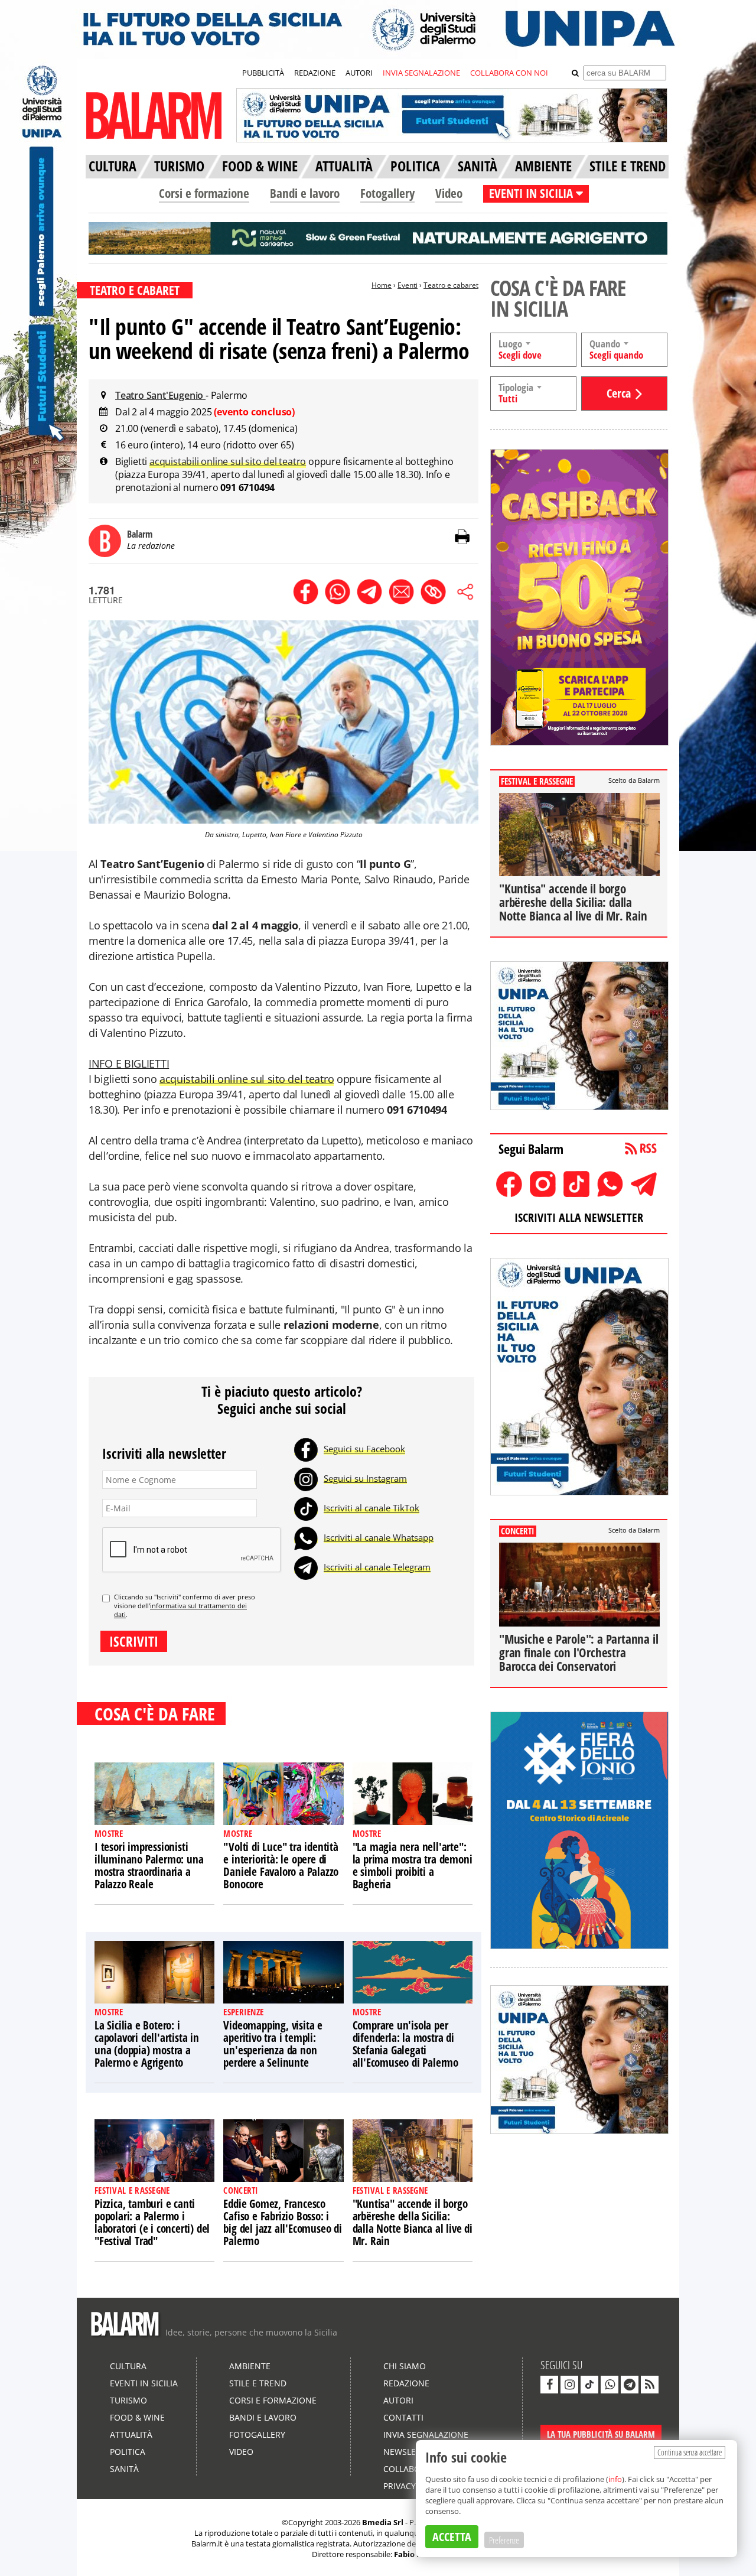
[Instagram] (306, 1478)
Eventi (408, 285)
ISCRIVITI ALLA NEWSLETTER (579, 1217)
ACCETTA (452, 2537)
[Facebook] (306, 1449)
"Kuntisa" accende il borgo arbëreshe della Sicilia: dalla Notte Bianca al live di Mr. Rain (413, 2222)
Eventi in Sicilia (144, 2383)
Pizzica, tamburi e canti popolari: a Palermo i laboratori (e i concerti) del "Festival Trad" (152, 2222)
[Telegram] (306, 1567)
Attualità (131, 2434)
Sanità (124, 2469)
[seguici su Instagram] (569, 2385)
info (615, 2479)
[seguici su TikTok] (589, 2385)
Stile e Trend (258, 2383)
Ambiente (250, 2366)
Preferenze (504, 2540)
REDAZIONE (315, 73)
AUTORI (359, 73)
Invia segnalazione (426, 2434)
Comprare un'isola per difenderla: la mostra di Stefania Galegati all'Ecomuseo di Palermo (405, 2044)
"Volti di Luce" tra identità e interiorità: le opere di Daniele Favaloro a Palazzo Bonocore (281, 1866)
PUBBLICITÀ (263, 73)
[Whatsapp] (306, 1537)
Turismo (128, 2400)
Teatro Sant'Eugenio (160, 395)
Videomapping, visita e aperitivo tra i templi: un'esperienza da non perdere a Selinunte (273, 2044)
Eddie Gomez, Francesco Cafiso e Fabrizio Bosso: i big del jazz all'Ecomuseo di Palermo (282, 2222)
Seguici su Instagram (365, 1478)
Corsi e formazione (204, 193)
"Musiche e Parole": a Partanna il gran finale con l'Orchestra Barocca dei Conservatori (579, 1653)
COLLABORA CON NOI (509, 73)
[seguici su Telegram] (630, 2385)
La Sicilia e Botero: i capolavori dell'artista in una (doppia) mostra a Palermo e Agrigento (147, 2044)
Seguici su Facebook (364, 1449)
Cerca (619, 393)
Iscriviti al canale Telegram (377, 1567)
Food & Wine (137, 2417)
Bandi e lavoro (305, 193)
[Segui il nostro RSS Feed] (650, 2385)
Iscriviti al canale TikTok (372, 1508)
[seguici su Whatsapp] (610, 2385)
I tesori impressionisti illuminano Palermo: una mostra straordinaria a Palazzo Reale (149, 1866)
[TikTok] (306, 1508)
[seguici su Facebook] (549, 2385)
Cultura (128, 2366)
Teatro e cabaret (451, 285)
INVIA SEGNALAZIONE (421, 73)
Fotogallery (387, 193)
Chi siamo (405, 2366)
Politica (128, 2452)
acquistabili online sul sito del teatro (228, 461)
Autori (398, 2400)
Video (449, 193)
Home (382, 285)
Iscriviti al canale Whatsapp (379, 1537)
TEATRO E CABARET (135, 290)
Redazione (406, 2383)
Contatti (403, 2417)
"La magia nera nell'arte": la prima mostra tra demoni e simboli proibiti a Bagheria (413, 1866)
